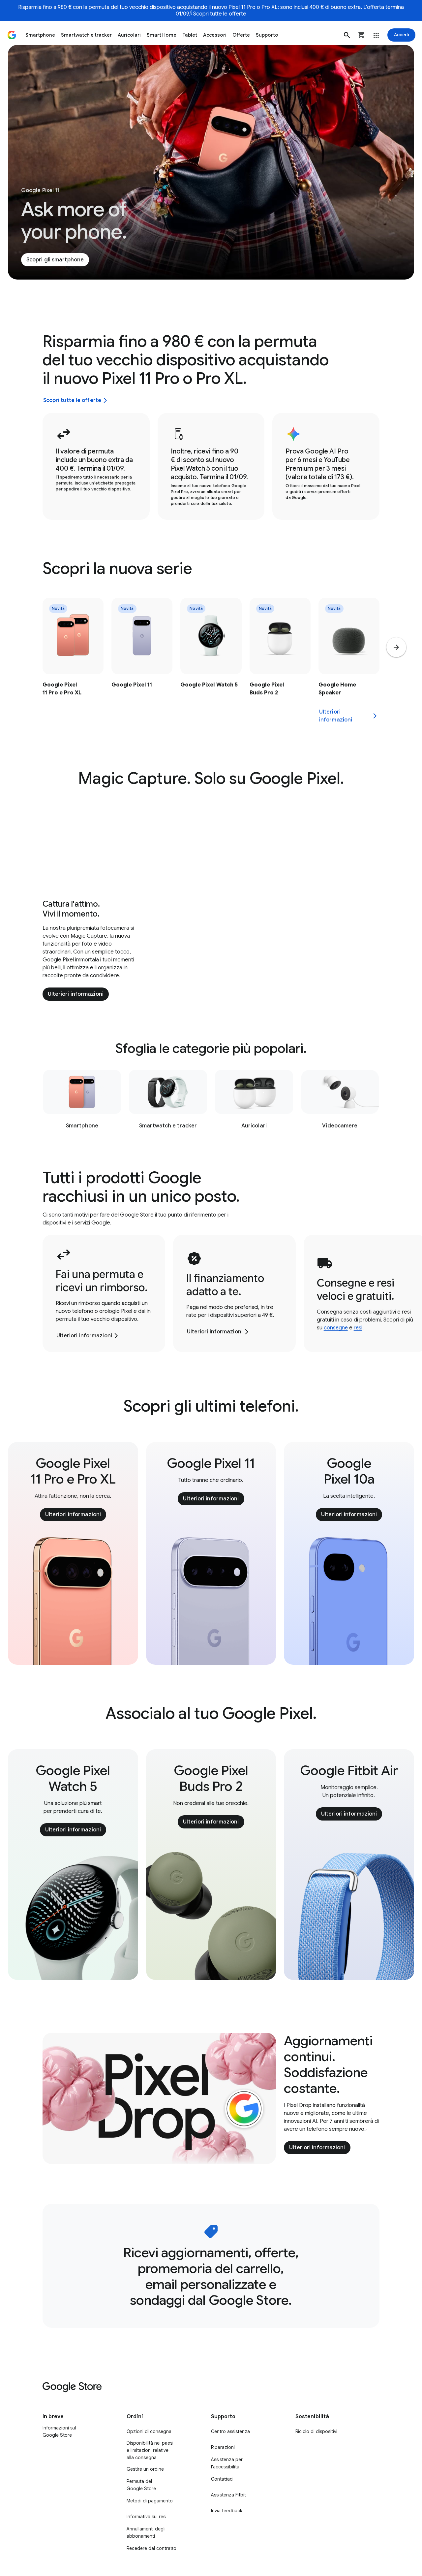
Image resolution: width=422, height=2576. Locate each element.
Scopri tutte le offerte (220, 14)
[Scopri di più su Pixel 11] (142, 661)
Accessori (215, 35)
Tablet (190, 35)
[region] (211, 661)
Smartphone (40, 35)
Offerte (241, 35)
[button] (347, 35)
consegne (336, 1328)
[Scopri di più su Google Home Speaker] (349, 661)
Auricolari (129, 35)
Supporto (267, 35)
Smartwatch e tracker (86, 35)
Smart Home (162, 35)
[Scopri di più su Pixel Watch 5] (211, 661)
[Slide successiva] (396, 647)
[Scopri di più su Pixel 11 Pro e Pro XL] (73, 661)
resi (358, 1328)
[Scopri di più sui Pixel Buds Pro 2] (280, 661)
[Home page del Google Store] (12, 35)
